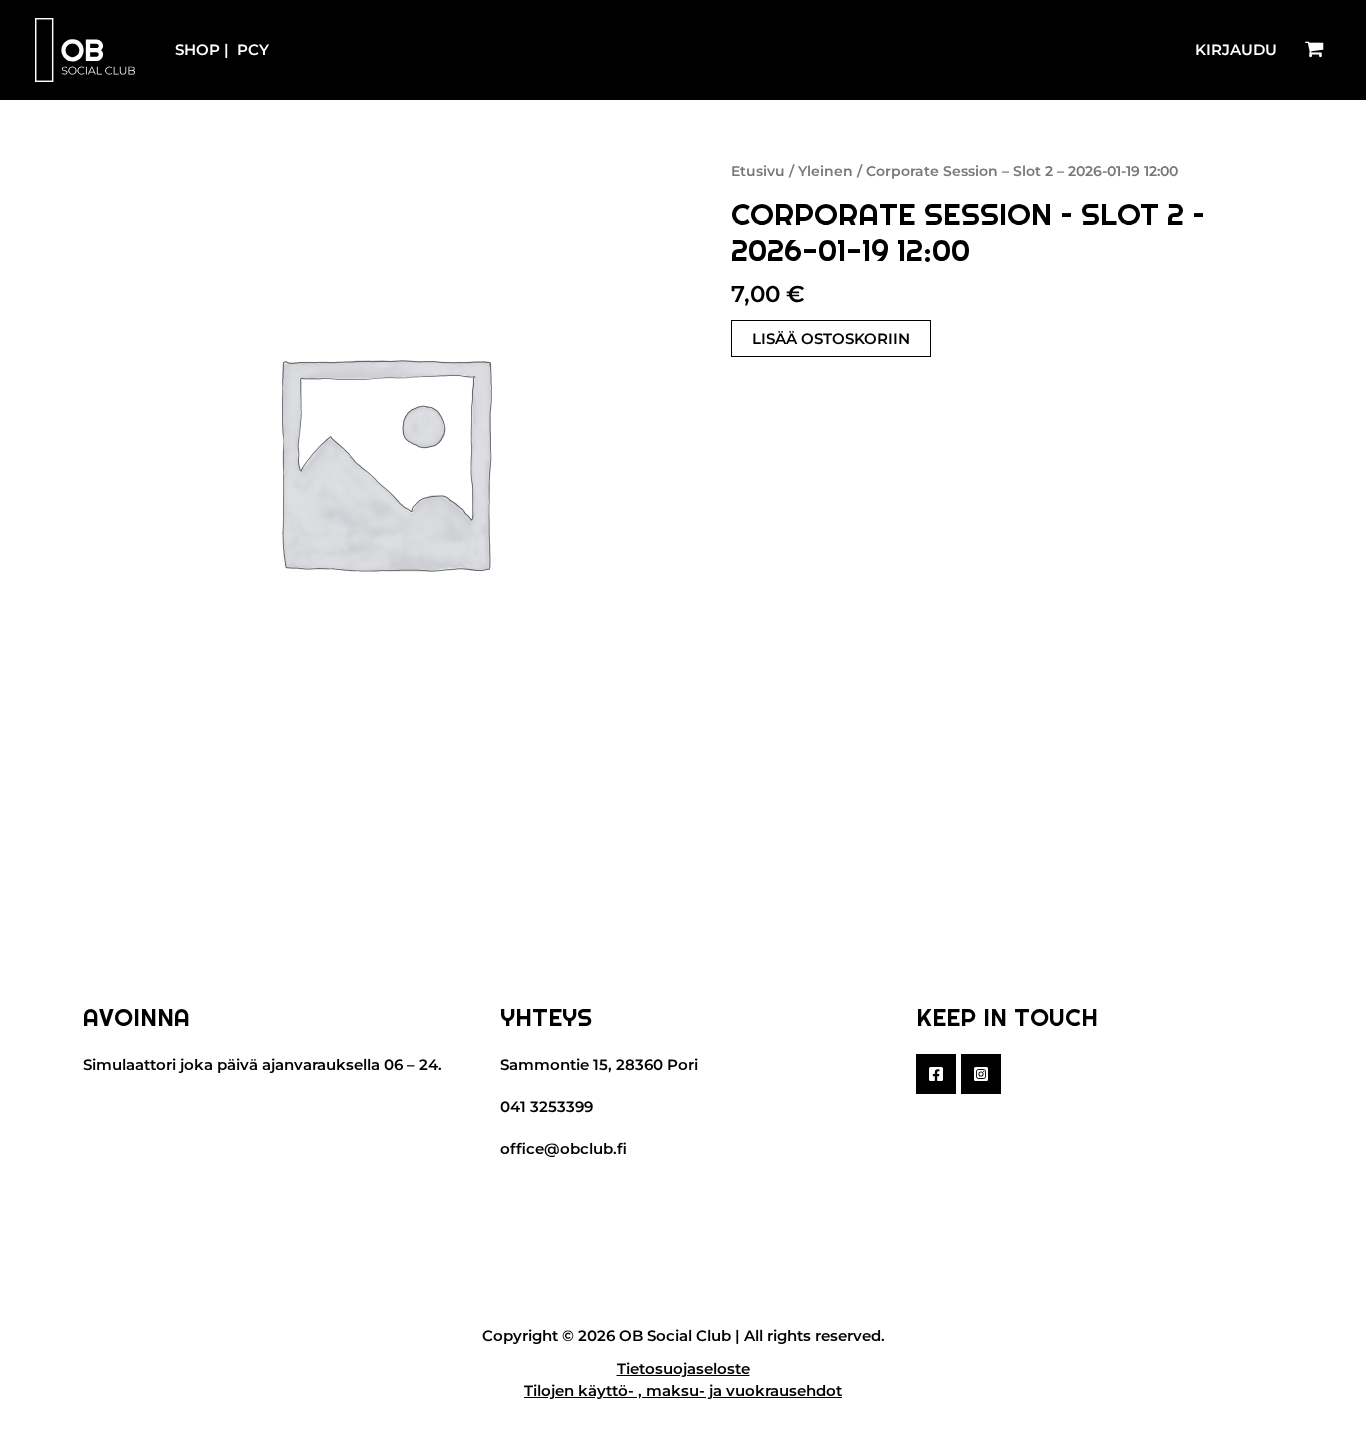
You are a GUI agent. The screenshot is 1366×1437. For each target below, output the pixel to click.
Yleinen (825, 171)
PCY (253, 49)
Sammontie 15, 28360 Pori (599, 1064)
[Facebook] (936, 1074)
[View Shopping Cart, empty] (1314, 50)
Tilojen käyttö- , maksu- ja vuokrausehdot (683, 1390)
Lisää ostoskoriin (831, 338)
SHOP (197, 49)
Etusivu (758, 171)
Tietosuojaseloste (683, 1368)
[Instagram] (981, 1074)
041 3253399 (546, 1106)
